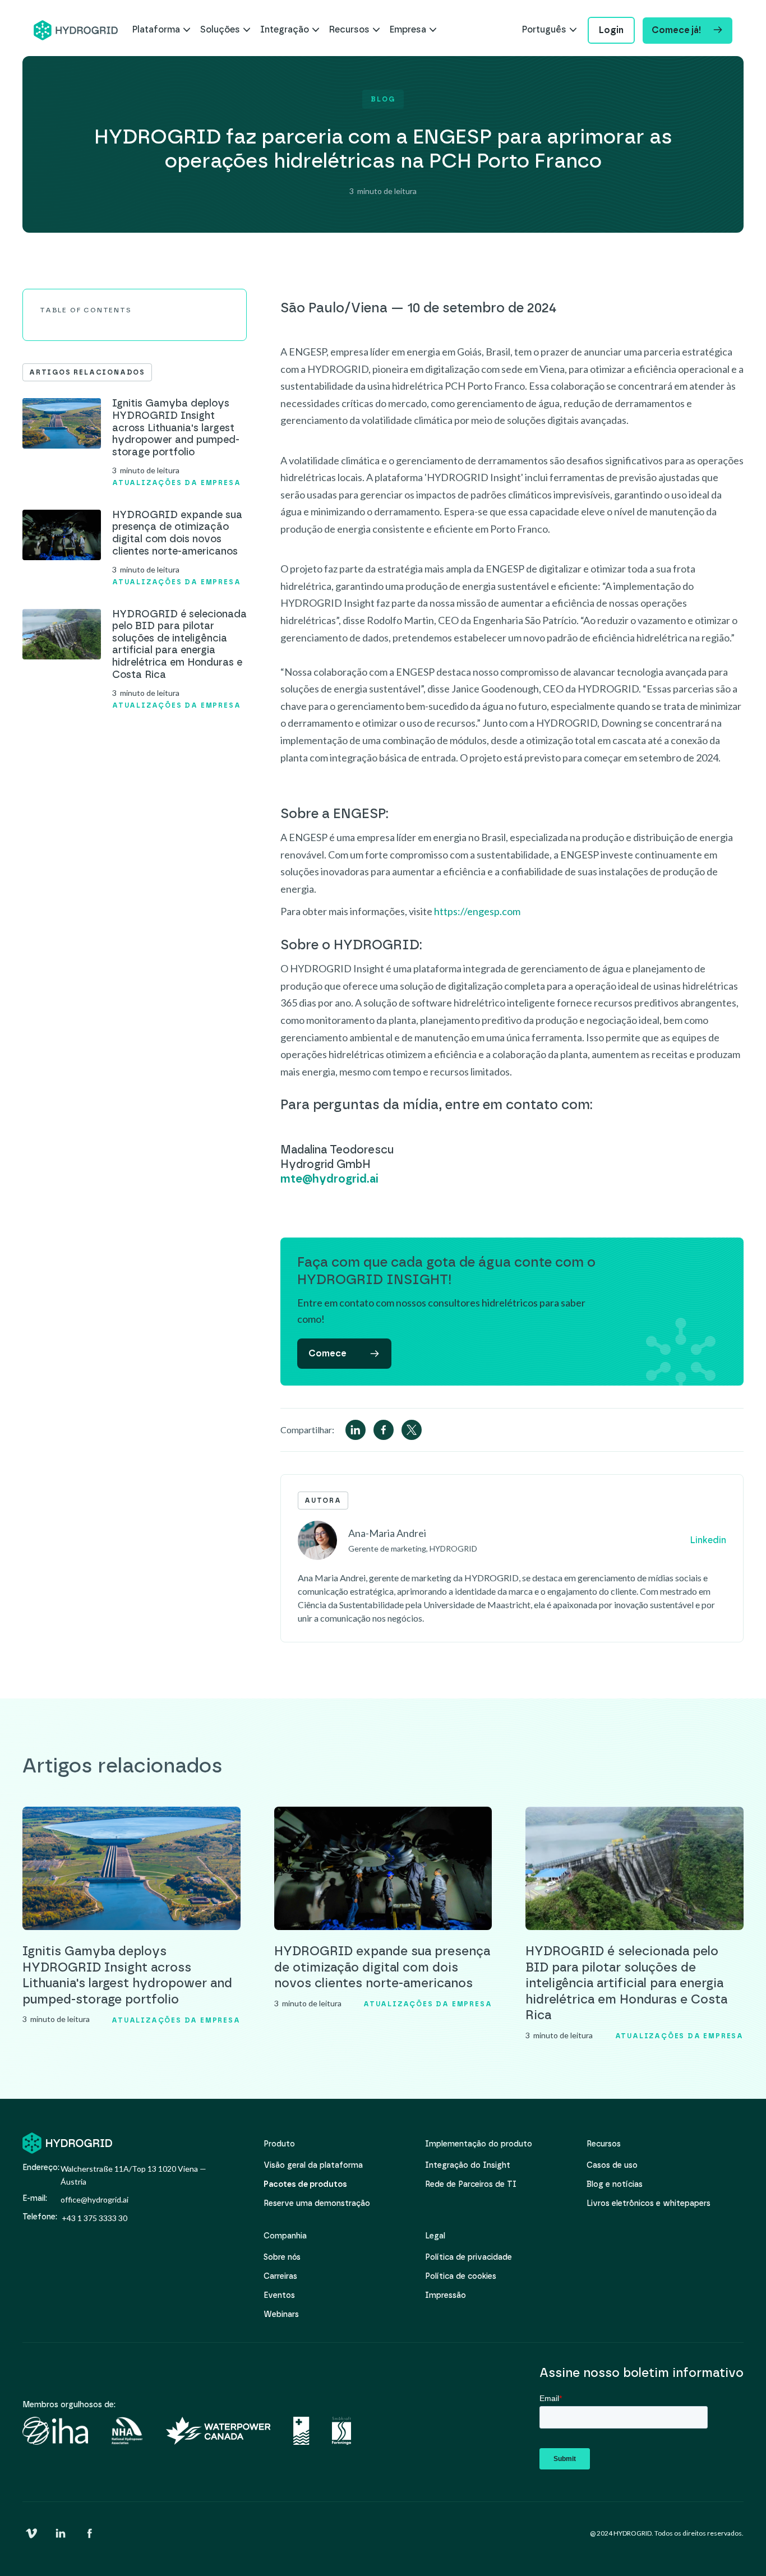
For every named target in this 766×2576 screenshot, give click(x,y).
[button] (161, 30)
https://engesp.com (477, 911)
